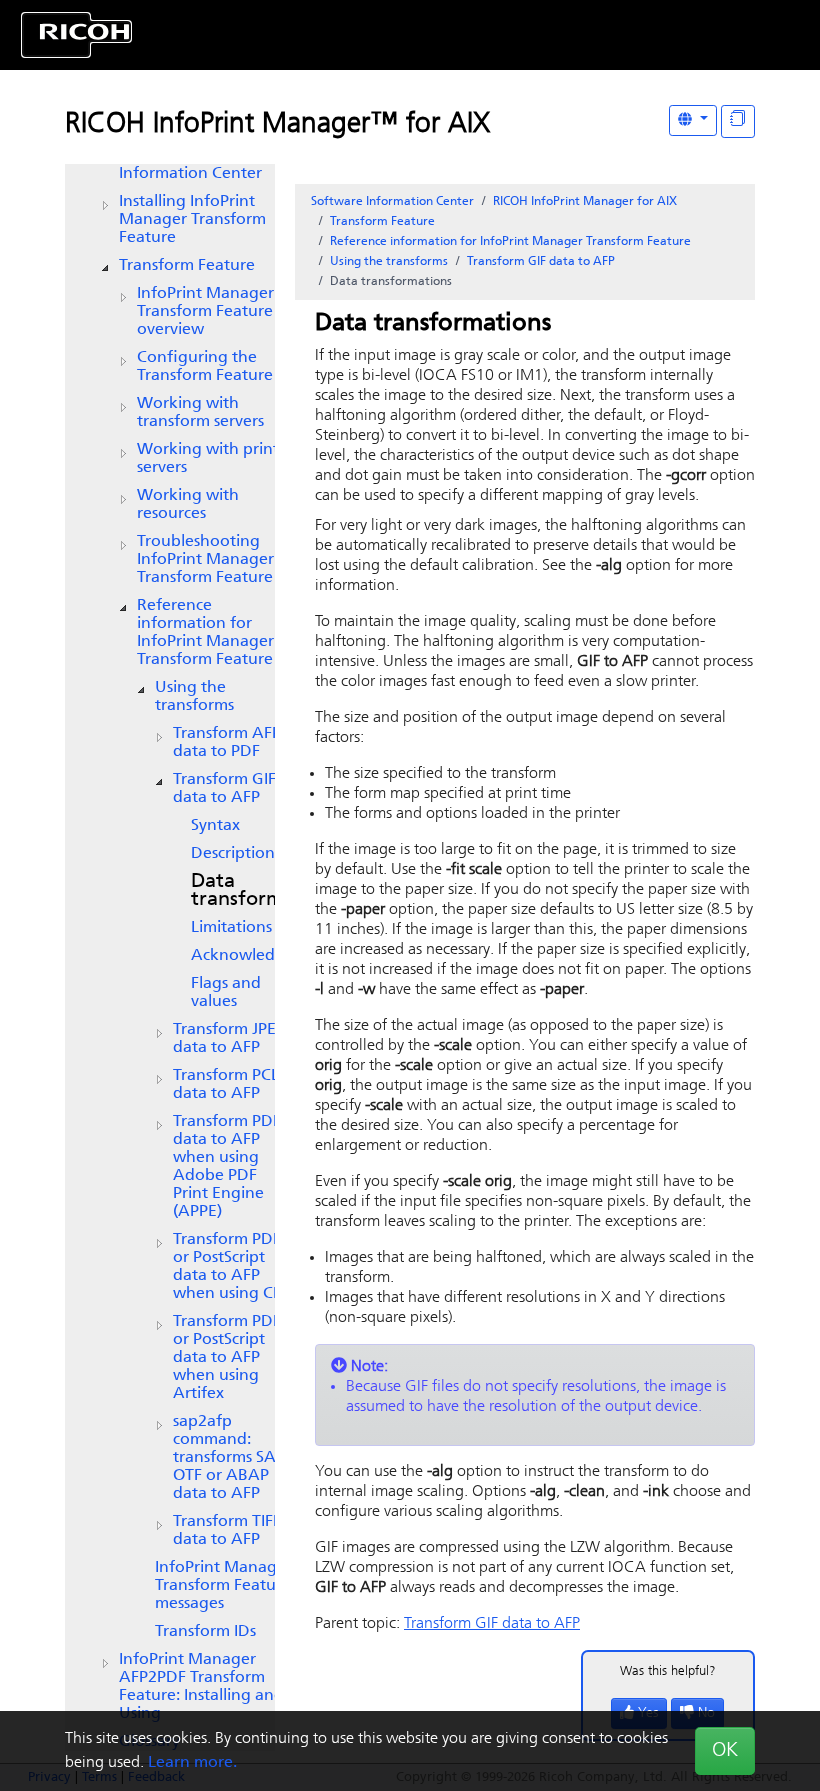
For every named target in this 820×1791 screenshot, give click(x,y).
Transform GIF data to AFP (224, 789)
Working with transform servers (200, 413)
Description (233, 854)
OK (725, 1751)
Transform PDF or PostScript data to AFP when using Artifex (227, 1358)
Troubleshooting (205, 560)
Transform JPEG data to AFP (230, 1039)
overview (205, 312)
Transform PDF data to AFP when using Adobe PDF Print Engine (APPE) (227, 1167)
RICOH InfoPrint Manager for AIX (585, 202)
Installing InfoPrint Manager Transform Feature (192, 220)
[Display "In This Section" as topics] (738, 121)
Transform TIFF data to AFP (227, 1531)
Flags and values (226, 993)
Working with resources (188, 505)
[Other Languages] (693, 120)
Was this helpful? (668, 1671)
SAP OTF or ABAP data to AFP (229, 1458)
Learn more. (192, 1763)
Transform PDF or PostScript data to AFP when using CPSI (233, 1267)
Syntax (215, 826)
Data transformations (266, 891)
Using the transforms (194, 697)
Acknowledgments (260, 956)
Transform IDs (205, 1632)
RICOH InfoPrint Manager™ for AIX (277, 125)
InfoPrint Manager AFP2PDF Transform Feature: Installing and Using (201, 1687)
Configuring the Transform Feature (205, 367)
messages (223, 1586)
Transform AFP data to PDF (227, 743)
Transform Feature (187, 266)
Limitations (231, 928)
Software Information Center (392, 202)
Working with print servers (208, 459)
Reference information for (205, 633)
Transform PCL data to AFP (226, 1085)
